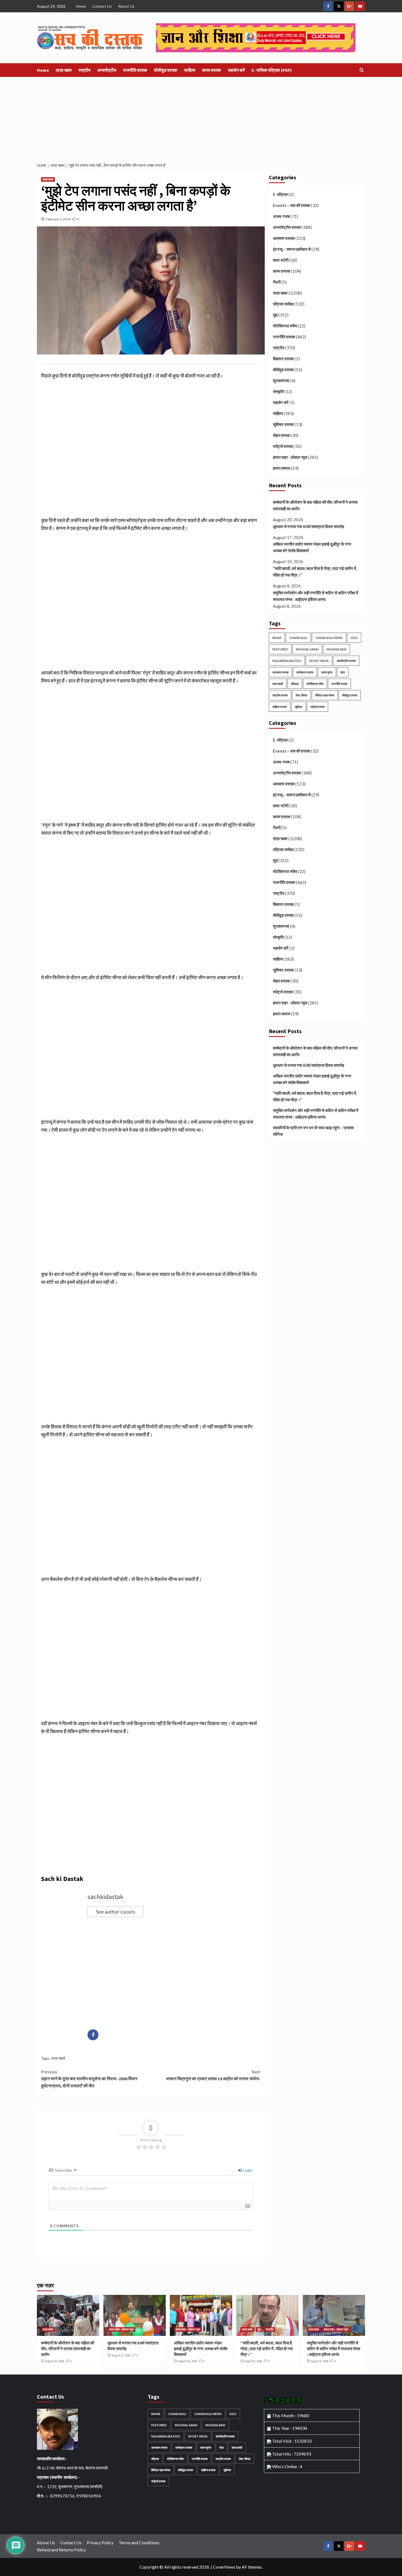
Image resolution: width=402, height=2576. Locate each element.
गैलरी (277, 282)
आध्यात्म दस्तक (284, 238)
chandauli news (329, 638)
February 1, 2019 (58, 219)
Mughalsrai (337, 649)
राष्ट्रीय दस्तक (280, 695)
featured (280, 649)
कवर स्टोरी (281, 260)
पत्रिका (295, 684)
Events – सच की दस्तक (292, 205)
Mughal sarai (307, 649)
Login (247, 2170)
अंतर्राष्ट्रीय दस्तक (346, 661)
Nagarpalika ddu (287, 661)
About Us (126, 6)
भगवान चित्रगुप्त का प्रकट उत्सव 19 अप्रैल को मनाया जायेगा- (213, 2075)
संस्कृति (278, 391)
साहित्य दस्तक (280, 707)
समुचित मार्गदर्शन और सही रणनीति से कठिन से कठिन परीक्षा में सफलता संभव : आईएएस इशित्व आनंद (316, 596)
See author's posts (116, 1912)
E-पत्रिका (280, 194)
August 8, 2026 (253, 2361)
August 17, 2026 (121, 2355)
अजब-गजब (281, 216)
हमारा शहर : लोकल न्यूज (290, 457)
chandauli (298, 638)
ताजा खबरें (58, 2058)
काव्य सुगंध (327, 672)
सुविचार (299, 707)
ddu (354, 638)
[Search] (362, 70)
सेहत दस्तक (281, 435)
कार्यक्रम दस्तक (305, 672)
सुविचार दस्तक (283, 424)
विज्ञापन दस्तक (283, 359)
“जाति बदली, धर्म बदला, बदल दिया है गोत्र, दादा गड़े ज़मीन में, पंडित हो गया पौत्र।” (315, 572)
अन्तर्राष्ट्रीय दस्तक (287, 227)
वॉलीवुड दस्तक (166, 70)
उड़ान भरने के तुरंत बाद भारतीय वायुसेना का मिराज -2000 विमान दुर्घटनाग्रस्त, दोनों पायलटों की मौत (89, 2079)
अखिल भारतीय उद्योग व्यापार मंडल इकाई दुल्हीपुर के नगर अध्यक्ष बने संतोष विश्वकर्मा (312, 547)
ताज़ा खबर (64, 70)
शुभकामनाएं (281, 381)
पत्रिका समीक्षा (283, 304)
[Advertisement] (201, 118)
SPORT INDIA (319, 661)
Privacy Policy (100, 2542)
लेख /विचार (301, 695)
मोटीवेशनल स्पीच (285, 326)
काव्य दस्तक (212, 70)
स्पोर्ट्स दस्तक (283, 446)
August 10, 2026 (187, 2361)
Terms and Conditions (139, 2542)
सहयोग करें (236, 70)
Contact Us (102, 6)
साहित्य (190, 70)
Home (81, 6)
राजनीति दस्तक (135, 70)
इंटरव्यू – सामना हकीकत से (292, 249)
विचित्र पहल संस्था (325, 695)
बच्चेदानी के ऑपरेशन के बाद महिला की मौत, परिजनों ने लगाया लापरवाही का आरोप (315, 505)
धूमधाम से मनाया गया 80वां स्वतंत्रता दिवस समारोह (308, 526)
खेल (343, 672)
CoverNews (224, 2567)
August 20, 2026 (55, 2361)
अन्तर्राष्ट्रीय (107, 70)
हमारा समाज (282, 468)
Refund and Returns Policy (61, 2550)
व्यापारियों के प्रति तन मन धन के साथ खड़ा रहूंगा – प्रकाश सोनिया (313, 1131)
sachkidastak (105, 1897)
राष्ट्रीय (85, 70)
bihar (277, 638)
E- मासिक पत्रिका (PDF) (272, 70)
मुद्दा (275, 315)
